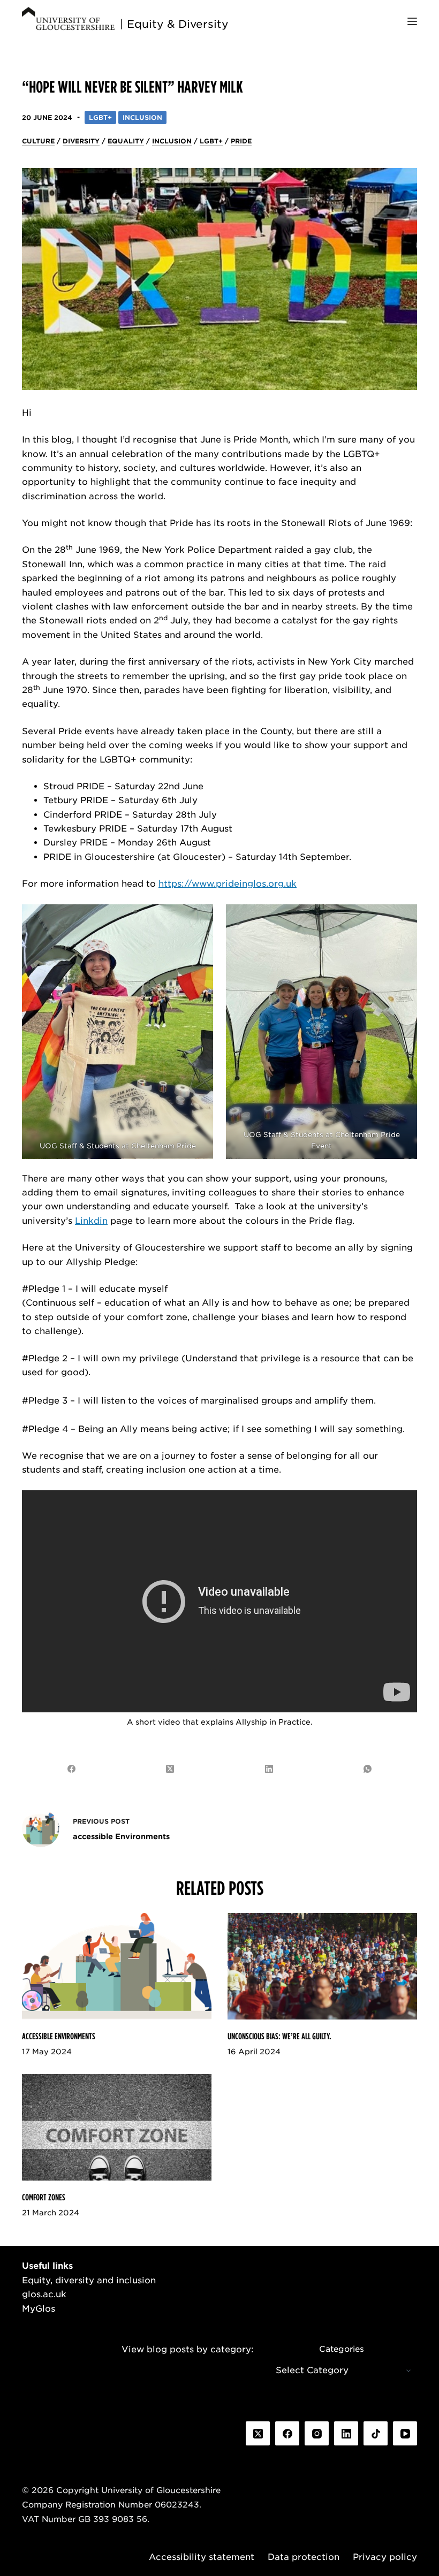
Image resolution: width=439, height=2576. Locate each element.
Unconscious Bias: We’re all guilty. (279, 2036)
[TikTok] (376, 2433)
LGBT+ (100, 117)
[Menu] (412, 21)
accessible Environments (59, 2036)
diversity (81, 141)
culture (38, 141)
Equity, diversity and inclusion (89, 2280)
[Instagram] (317, 2433)
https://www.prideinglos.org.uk (228, 884)
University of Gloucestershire (161, 2490)
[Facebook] (72, 1769)
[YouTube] (405, 2433)
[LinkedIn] (269, 1769)
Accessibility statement (202, 2557)
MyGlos (39, 2309)
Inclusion (142, 117)
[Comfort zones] (117, 2127)
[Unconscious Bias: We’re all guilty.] (322, 1966)
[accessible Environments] (117, 1966)
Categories (342, 2349)
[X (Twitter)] (170, 1769)
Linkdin (91, 1221)
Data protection (304, 2557)
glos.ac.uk (44, 2294)
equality (126, 141)
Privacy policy (385, 2557)
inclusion (172, 141)
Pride (241, 141)
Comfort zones (44, 2197)
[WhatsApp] (368, 1769)
